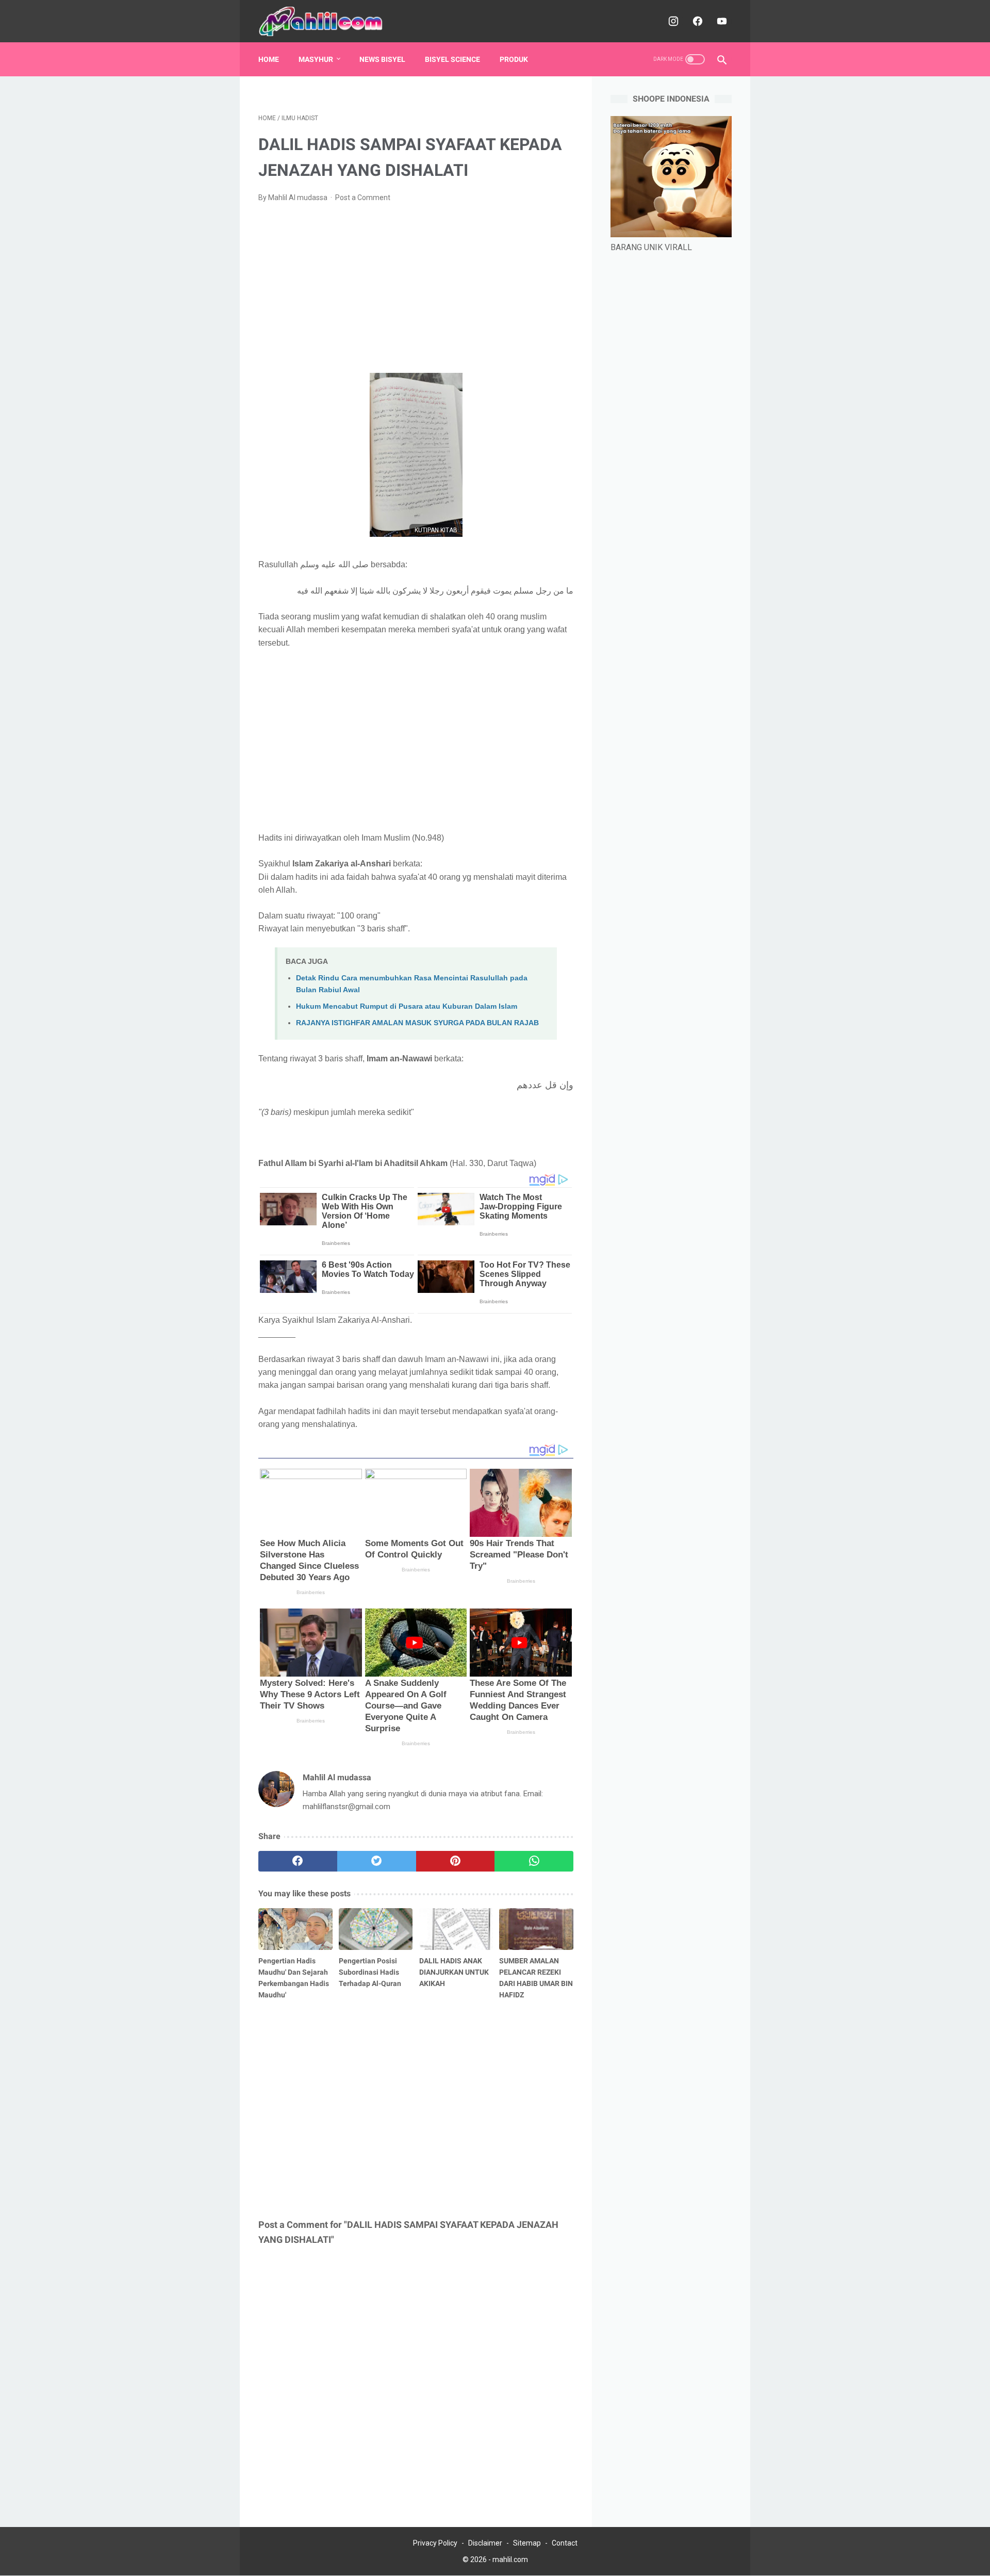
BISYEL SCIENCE (452, 59)
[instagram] (672, 21)
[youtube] (721, 21)
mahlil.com (510, 2559)
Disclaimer (485, 2543)
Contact (565, 2543)
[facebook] (696, 21)
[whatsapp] (534, 1861)
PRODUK (514, 59)
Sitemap (527, 2543)
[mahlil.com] (328, 21)
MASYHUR (316, 59)
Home (269, 59)
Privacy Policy (435, 2543)
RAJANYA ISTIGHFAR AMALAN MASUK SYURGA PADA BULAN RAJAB (417, 1023)
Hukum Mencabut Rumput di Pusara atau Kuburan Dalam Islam (407, 1006)
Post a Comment (363, 198)
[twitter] (377, 1861)
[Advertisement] (416, 288)
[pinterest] (456, 1861)
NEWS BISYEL (382, 59)
